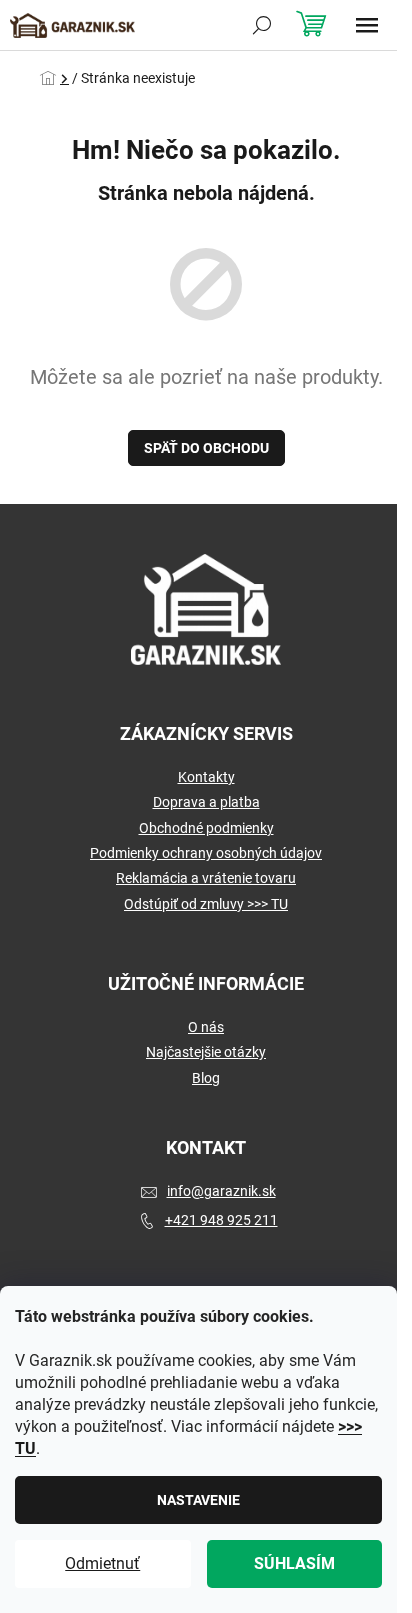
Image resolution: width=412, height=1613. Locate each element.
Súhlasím (294, 1563)
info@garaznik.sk (221, 1191)
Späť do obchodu (206, 448)
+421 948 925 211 (221, 1220)
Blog (206, 1078)
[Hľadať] (262, 25)
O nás (206, 1027)
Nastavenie (198, 1500)
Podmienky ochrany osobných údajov (206, 853)
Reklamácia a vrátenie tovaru (206, 878)
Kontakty (206, 777)
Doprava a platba (206, 802)
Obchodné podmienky (206, 828)
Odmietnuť (102, 1563)
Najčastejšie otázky (206, 1052)
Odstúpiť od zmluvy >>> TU (206, 904)
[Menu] (367, 25)
